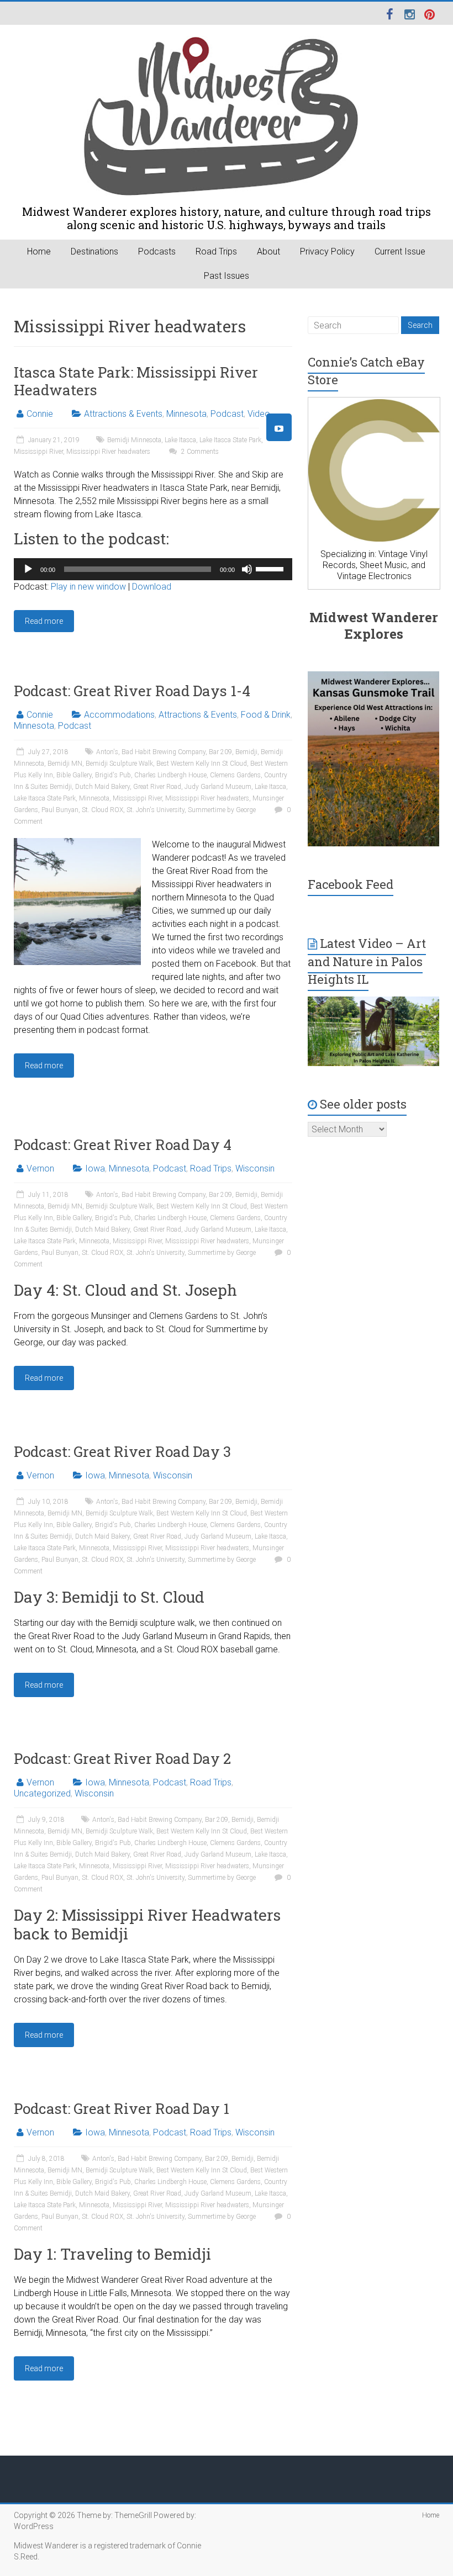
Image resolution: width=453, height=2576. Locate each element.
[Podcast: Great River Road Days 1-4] (77, 843)
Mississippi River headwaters (108, 452)
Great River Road (157, 787)
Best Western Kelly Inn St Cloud (202, 764)
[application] (153, 569)
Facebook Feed (351, 884)
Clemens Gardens (235, 775)
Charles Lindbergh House (170, 775)
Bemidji (246, 752)
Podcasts (157, 251)
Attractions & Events (123, 414)
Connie (40, 414)
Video (259, 414)
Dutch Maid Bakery (102, 787)
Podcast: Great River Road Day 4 (123, 1144)
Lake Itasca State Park (230, 440)
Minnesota (186, 414)
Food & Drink (266, 715)
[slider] (271, 568)
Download (152, 587)
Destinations (94, 251)
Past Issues (227, 276)
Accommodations (119, 715)
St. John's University (156, 810)
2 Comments (199, 452)
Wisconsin (255, 1168)
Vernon (40, 1168)
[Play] (28, 569)
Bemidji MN (65, 764)
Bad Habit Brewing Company (164, 752)
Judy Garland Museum (218, 787)
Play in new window (88, 587)
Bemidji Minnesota (134, 440)
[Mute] (247, 569)
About (268, 251)
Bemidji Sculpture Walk (119, 764)
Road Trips (216, 251)
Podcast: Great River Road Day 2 (122, 1758)
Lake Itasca (180, 440)
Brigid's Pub (113, 775)
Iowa (95, 1168)
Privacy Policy (327, 251)
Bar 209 (220, 752)
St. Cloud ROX (102, 810)
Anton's (107, 752)
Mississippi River (38, 452)
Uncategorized (42, 1793)
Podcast (227, 414)
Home (39, 251)
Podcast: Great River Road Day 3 (122, 1451)
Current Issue (400, 251)
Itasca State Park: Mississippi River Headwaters (136, 381)
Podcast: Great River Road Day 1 (122, 2108)
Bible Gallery (74, 775)
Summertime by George (222, 810)
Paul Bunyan (60, 810)
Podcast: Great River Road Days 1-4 (132, 691)
